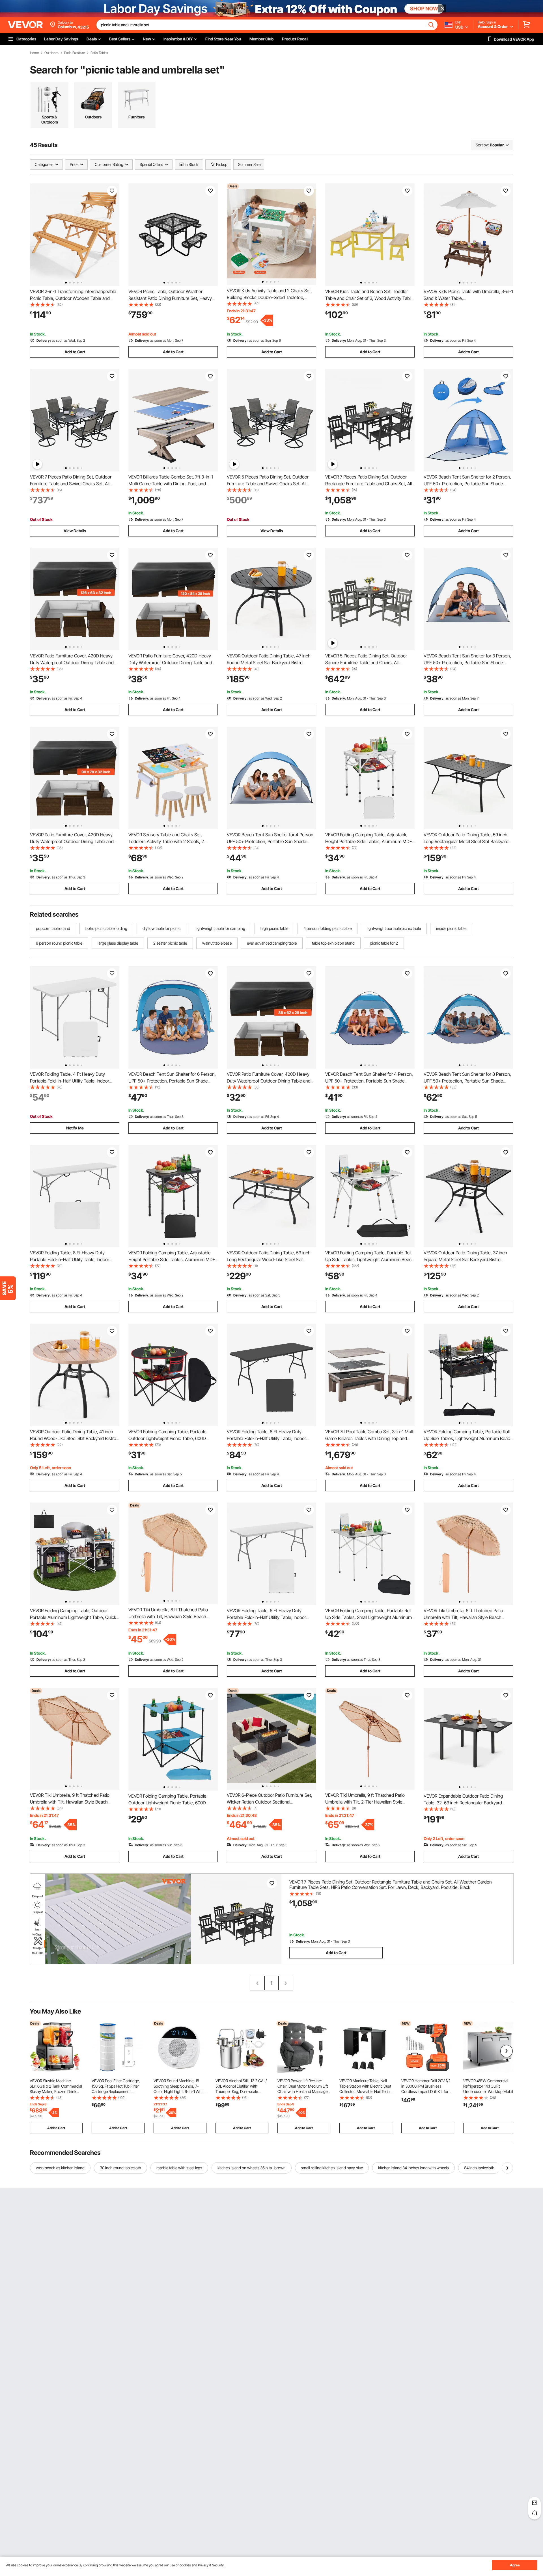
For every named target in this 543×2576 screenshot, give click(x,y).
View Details (75, 531)
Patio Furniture (75, 53)
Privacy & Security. (211, 2565)
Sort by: (482, 145)
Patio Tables (99, 53)
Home (34, 53)
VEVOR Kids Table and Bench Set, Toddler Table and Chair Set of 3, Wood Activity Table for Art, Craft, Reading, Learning (369, 298)
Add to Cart (75, 352)
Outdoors (51, 53)
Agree (515, 2565)
